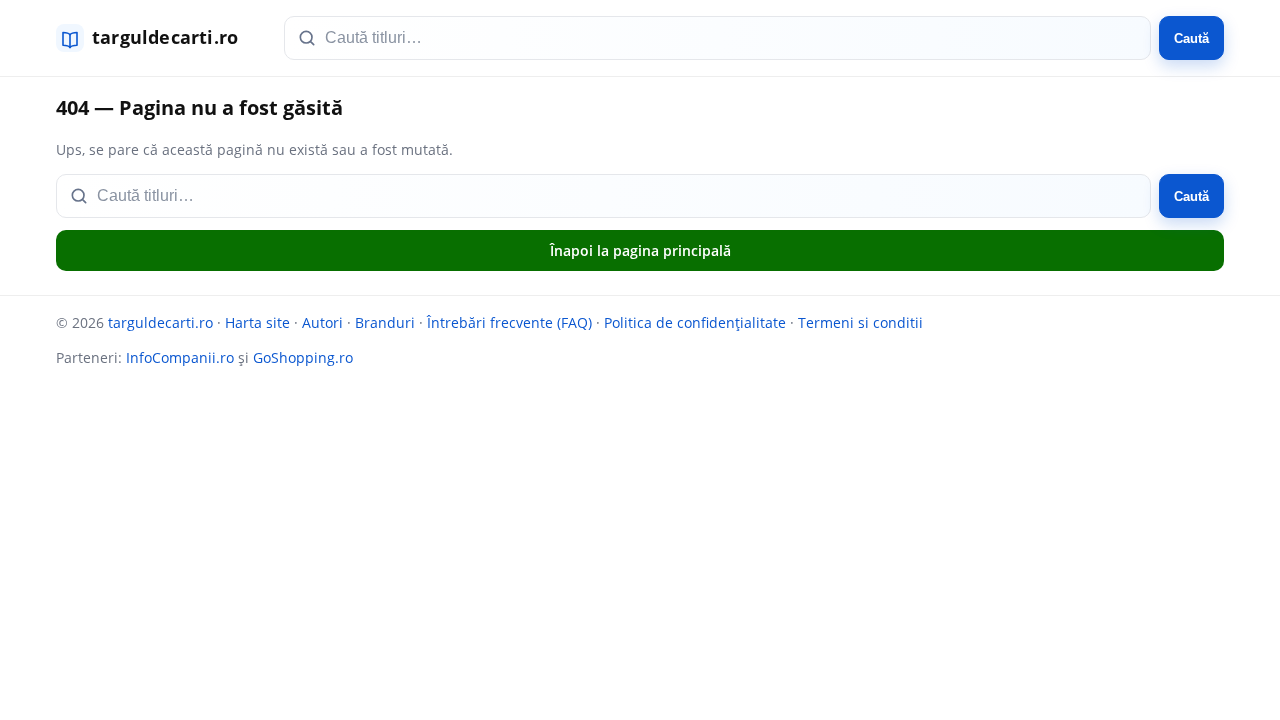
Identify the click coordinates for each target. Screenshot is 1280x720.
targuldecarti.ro (160, 322)
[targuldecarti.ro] (156, 38)
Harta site (257, 322)
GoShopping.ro (303, 357)
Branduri (385, 322)
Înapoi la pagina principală (640, 250)
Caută (1191, 38)
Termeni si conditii (860, 322)
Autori (322, 322)
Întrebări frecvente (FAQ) (509, 322)
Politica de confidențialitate (695, 322)
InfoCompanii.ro (180, 357)
